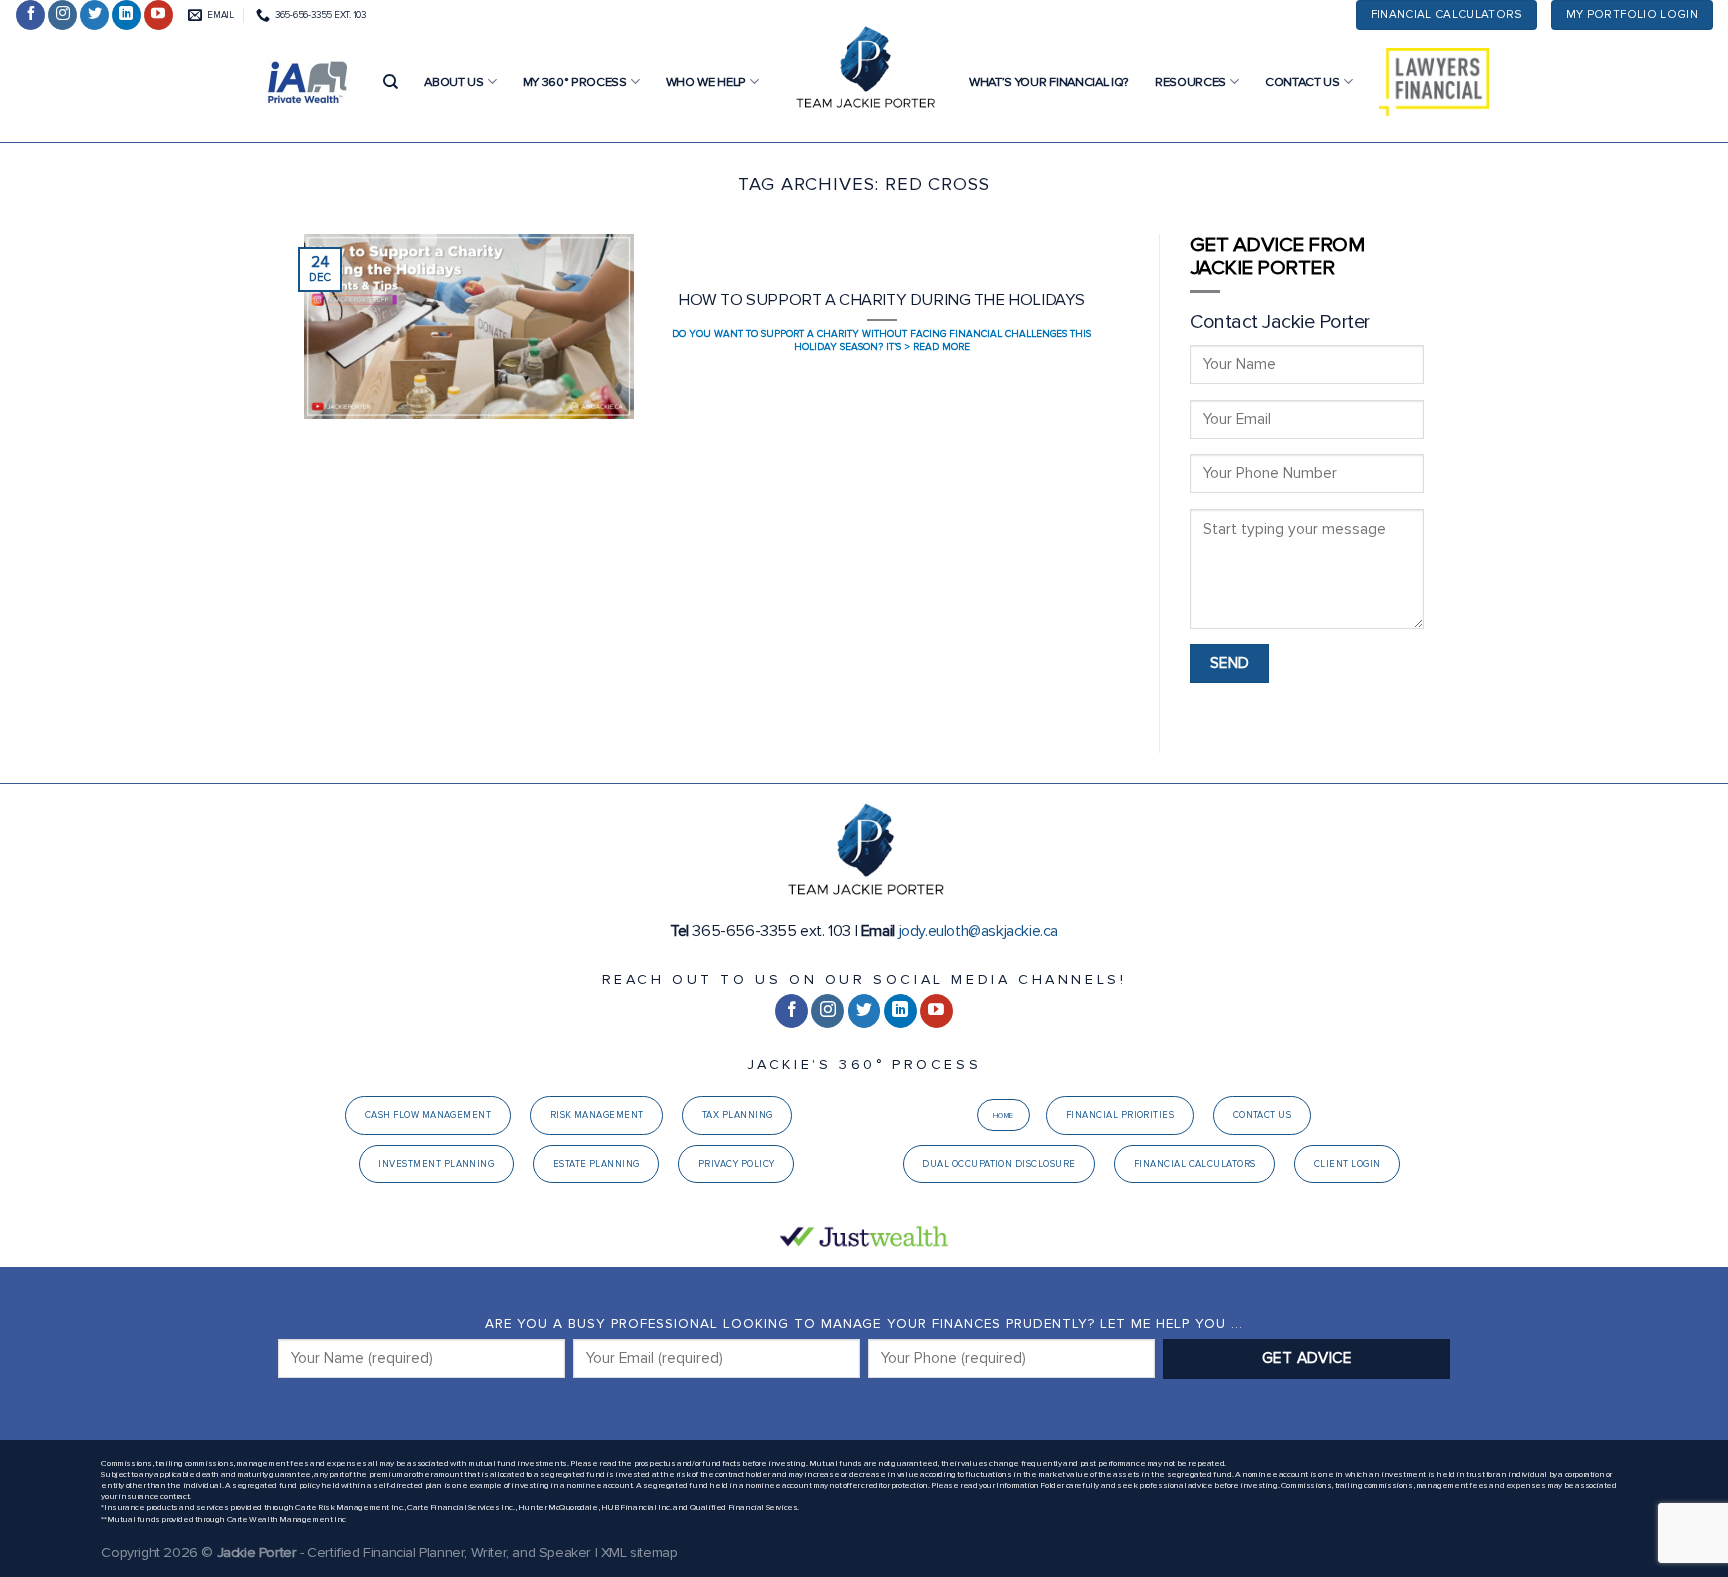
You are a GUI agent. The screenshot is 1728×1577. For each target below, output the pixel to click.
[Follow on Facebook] (30, 15)
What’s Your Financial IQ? (1049, 82)
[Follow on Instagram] (62, 15)
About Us (453, 82)
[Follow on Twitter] (94, 15)
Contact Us (1302, 82)
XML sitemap (639, 1552)
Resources (1190, 82)
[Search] (390, 82)
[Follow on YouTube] (158, 15)
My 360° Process (575, 82)
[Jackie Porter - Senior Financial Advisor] (864, 70)
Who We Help (706, 82)
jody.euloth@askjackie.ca (978, 931)
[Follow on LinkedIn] (126, 15)
